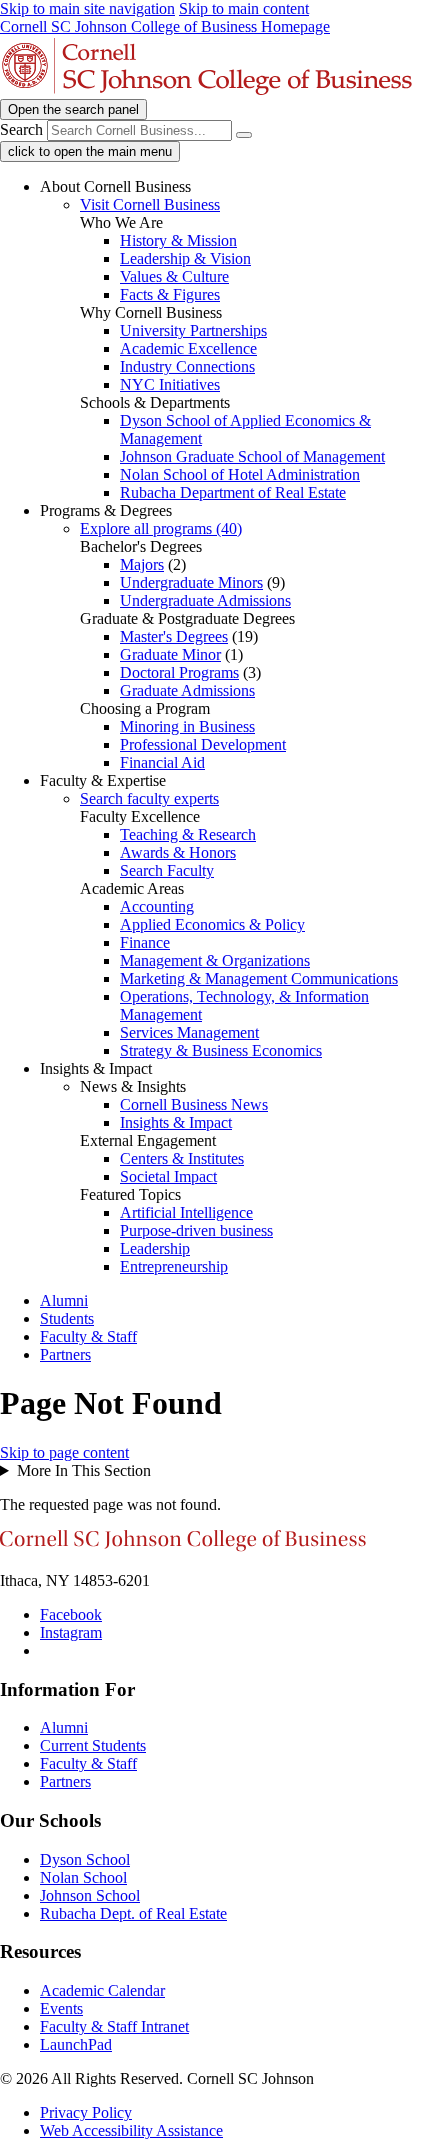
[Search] (244, 135)
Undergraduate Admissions (205, 600)
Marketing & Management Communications (259, 978)
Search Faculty (167, 870)
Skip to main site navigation (87, 8)
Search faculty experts (149, 798)
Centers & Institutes (182, 1158)
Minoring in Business (187, 726)
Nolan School (83, 1877)
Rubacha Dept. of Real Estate (133, 1913)
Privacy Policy (86, 2112)
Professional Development (203, 744)
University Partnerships (193, 330)
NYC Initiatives (170, 384)
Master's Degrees (174, 636)
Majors (142, 564)
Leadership (155, 1248)
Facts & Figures (170, 294)
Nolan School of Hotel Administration (240, 474)
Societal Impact (168, 1176)
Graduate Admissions (187, 690)
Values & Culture (174, 276)
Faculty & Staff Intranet (114, 2026)
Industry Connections (187, 366)
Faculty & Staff (88, 1336)
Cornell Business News (194, 1104)
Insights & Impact (176, 1122)
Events (61, 2008)
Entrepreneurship (174, 1266)
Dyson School (85, 1859)
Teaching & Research (188, 834)
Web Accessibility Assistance (131, 2130)
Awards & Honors (178, 852)
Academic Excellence (188, 348)
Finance (145, 942)
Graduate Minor (170, 654)
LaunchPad (76, 2044)
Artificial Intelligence (186, 1212)
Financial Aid (162, 762)
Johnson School (90, 1895)
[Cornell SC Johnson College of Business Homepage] (183, 1546)
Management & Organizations (215, 960)
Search (21, 129)
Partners (65, 1354)
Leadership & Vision (185, 258)
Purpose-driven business (196, 1230)
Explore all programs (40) (161, 528)
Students (67, 1318)
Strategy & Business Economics (221, 1050)
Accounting (157, 906)
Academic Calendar (102, 1990)
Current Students (93, 1745)
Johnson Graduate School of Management (252, 456)
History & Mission (178, 240)
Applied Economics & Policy (212, 924)
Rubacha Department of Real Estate (233, 492)
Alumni (64, 1300)
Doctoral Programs (179, 672)
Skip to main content (244, 8)
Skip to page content (64, 1452)
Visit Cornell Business (150, 204)
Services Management (189, 1032)
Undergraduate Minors (191, 582)
